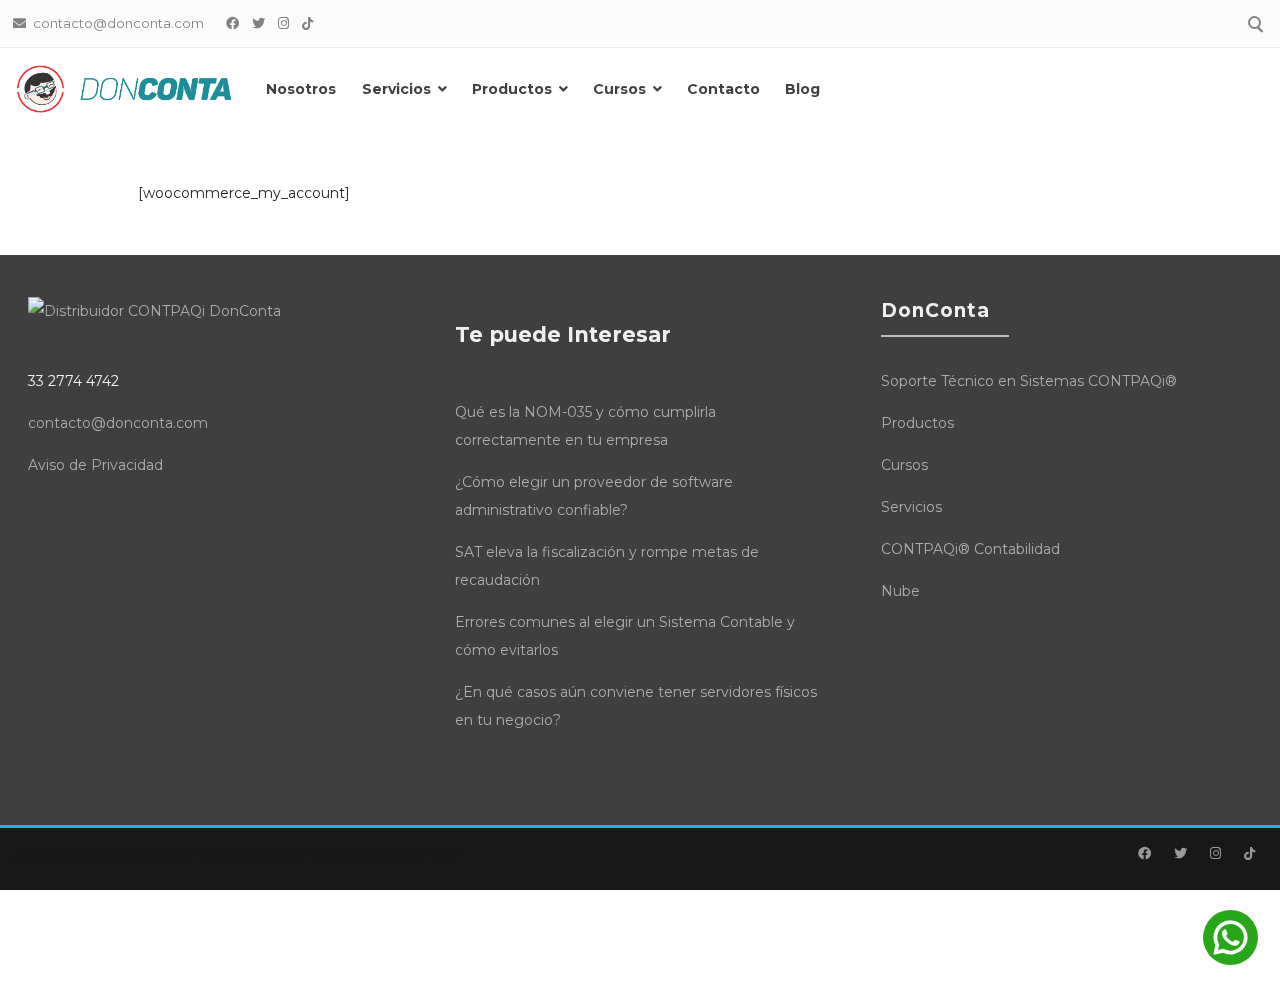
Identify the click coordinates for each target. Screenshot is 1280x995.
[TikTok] (308, 23)
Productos (512, 89)
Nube (900, 591)
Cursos (619, 89)
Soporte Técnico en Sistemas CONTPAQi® (1029, 381)
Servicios (396, 89)
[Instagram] (284, 23)
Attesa (35, 853)
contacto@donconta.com (118, 423)
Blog (802, 89)
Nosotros (301, 89)
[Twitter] (259, 23)
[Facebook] (233, 23)
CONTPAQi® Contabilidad (970, 549)
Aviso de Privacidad (95, 465)
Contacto (723, 89)
